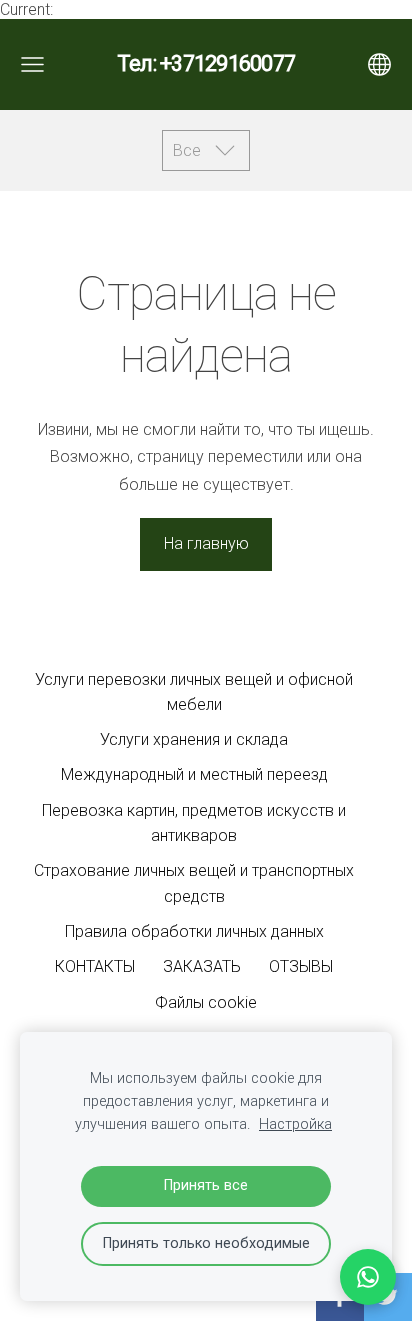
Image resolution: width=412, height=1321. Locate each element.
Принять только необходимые (206, 1243)
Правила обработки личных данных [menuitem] (194, 931)
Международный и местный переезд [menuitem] (194, 774)
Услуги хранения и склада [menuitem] (194, 739)
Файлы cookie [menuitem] (206, 1002)
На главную (206, 543)
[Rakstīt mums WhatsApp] (368, 1277)
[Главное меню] (32, 64)
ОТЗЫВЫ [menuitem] (301, 966)
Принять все (206, 1185)
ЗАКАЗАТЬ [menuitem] (202, 966)
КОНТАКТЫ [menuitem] (95, 966)
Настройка (295, 1124)
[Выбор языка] (379, 64)
